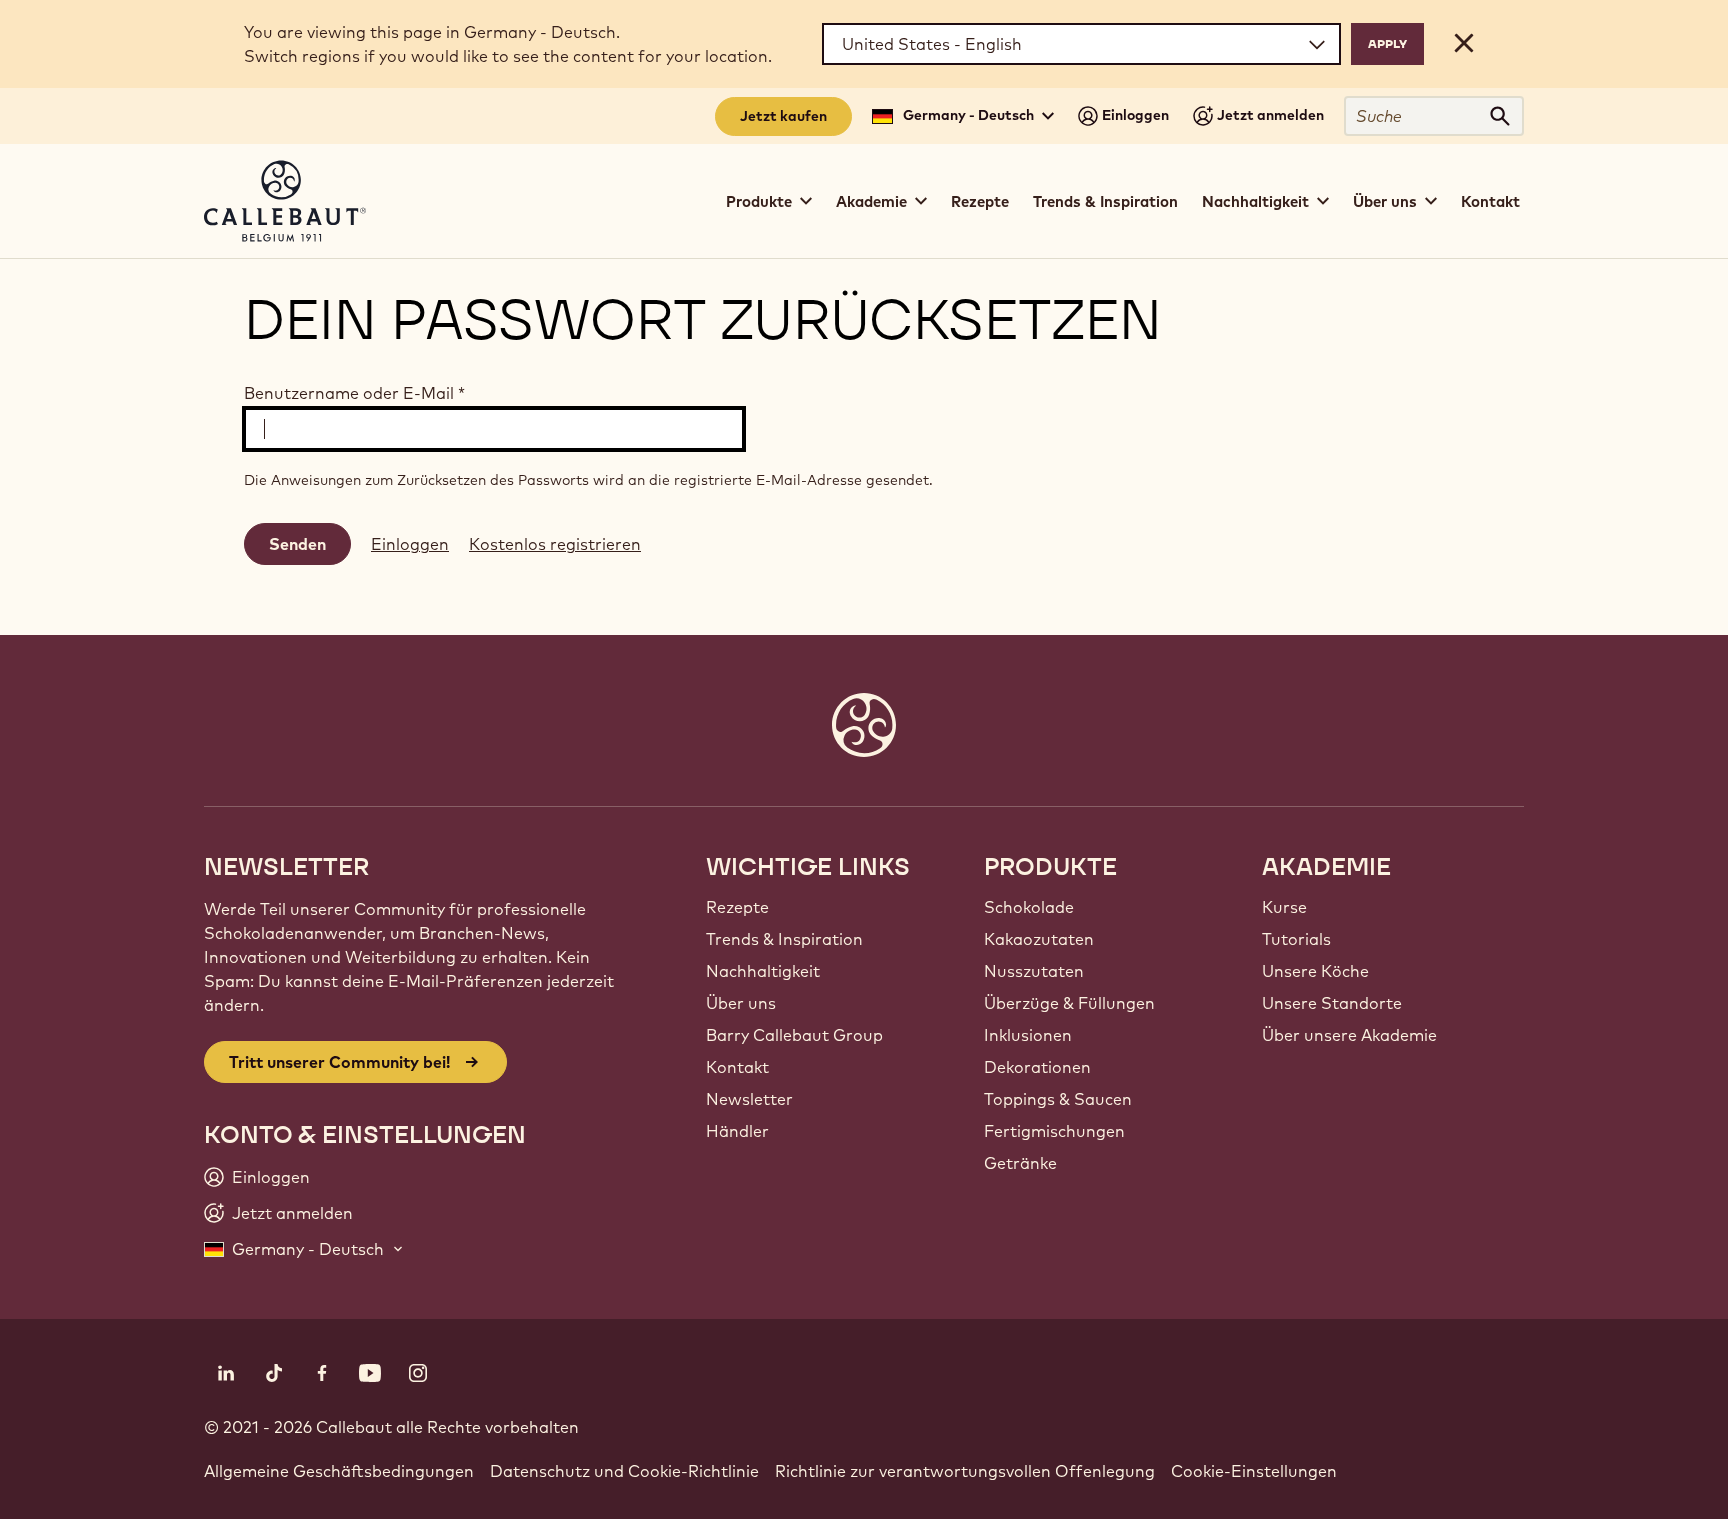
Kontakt (1490, 201)
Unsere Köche (1315, 971)
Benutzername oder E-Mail (354, 393)
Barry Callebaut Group (794, 1035)
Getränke (1020, 1163)
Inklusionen (1028, 1035)
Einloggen (410, 544)
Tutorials (1296, 939)
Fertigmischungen (1054, 1131)
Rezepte (980, 201)
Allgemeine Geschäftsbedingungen (339, 1471)
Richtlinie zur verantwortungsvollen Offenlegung (965, 1471)
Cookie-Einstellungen (1254, 1471)
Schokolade (1029, 907)
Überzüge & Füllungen (1069, 1003)
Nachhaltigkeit (763, 971)
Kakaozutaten (1039, 939)
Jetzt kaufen (783, 116)
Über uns (741, 1003)
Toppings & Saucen (1058, 1099)
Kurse (1284, 907)
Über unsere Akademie (1349, 1035)
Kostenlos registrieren (555, 544)
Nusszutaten (1034, 971)
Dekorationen (1037, 1067)
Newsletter (749, 1099)
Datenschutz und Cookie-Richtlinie (624, 1471)
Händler (737, 1131)
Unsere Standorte (1332, 1003)
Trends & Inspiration (1105, 201)
